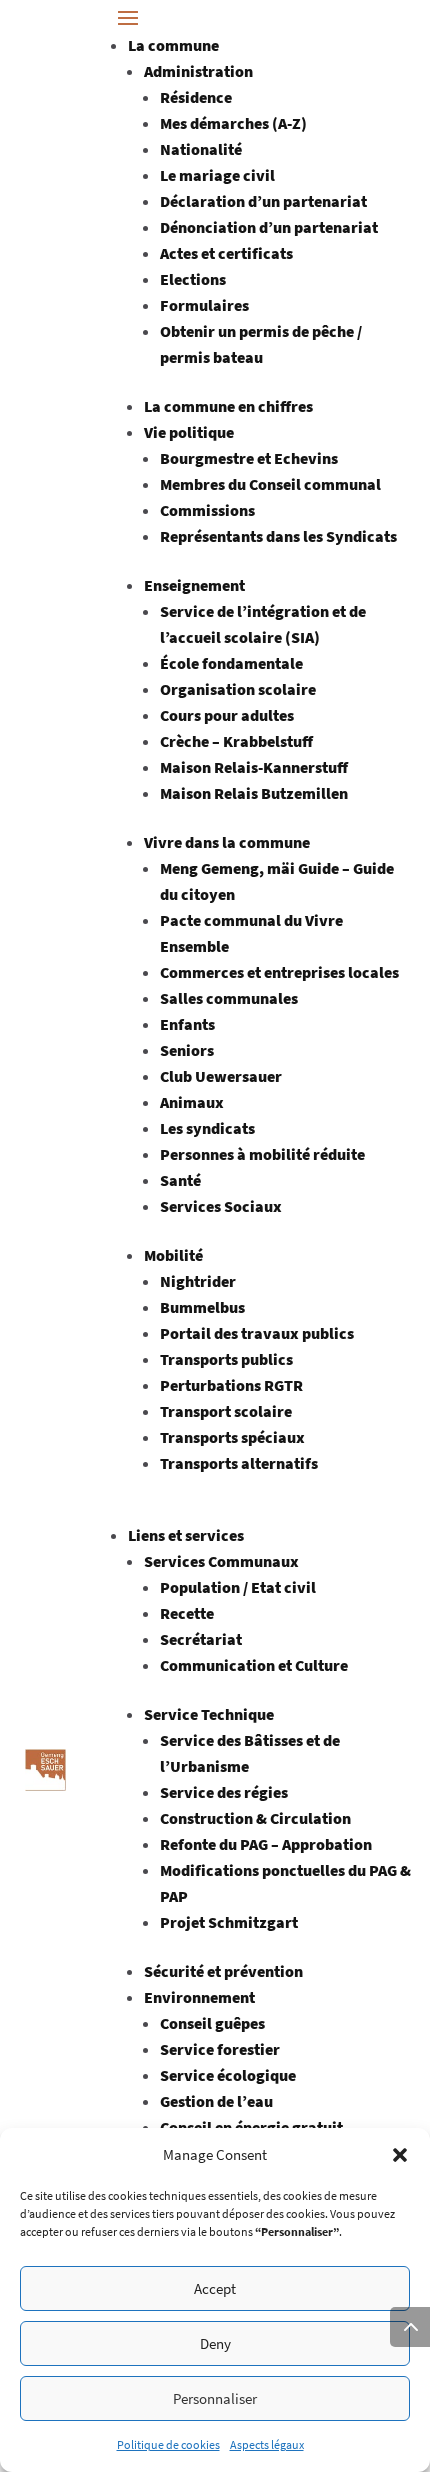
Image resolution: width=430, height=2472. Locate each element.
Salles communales (229, 998)
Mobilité (173, 1255)
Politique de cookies (168, 2444)
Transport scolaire (226, 1411)
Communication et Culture (254, 1665)
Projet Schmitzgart (229, 1922)
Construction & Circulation (255, 1818)
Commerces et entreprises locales (279, 972)
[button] (400, 2155)
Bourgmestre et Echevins (249, 458)
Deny (215, 2343)
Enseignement (194, 585)
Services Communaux (221, 1561)
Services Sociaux (221, 1206)
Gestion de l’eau (216, 2101)
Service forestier (220, 2049)
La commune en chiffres (228, 406)
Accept (215, 2288)
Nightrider (198, 1281)
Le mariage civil (217, 175)
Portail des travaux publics (257, 1333)
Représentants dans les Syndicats (278, 536)
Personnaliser (215, 2398)
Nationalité (201, 149)
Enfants (187, 1024)
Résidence (196, 97)
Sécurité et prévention (223, 1971)
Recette (187, 1613)
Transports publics (226, 1359)
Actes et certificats (226, 253)
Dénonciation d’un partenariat (269, 227)
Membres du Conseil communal (270, 484)
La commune (173, 45)
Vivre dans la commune (227, 842)
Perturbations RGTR (231, 1385)
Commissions (207, 510)
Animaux (192, 1102)
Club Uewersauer (221, 1076)
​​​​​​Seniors (187, 1050)
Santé (180, 1180)
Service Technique (209, 1714)
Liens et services (186, 1535)
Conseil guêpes (212, 2023)
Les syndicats (207, 1128)
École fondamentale (231, 663)
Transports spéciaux (232, 1437)
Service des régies (224, 1792)
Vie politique (189, 432)
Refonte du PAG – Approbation (266, 1844)
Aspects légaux (267, 2444)
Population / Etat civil (238, 1587)
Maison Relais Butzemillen (254, 793)
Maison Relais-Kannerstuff (254, 767)
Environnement (199, 1997)
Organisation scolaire (238, 689)
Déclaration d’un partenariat (263, 201)
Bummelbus (202, 1307)
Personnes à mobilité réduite (262, 1154)
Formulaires (204, 305)
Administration (198, 71)
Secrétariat (201, 1639)
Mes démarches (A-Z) (233, 123)
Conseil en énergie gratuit (251, 2127)
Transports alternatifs (239, 1463)
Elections (193, 279)
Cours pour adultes (227, 715)
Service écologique (228, 2075)
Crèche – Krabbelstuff (236, 741)
